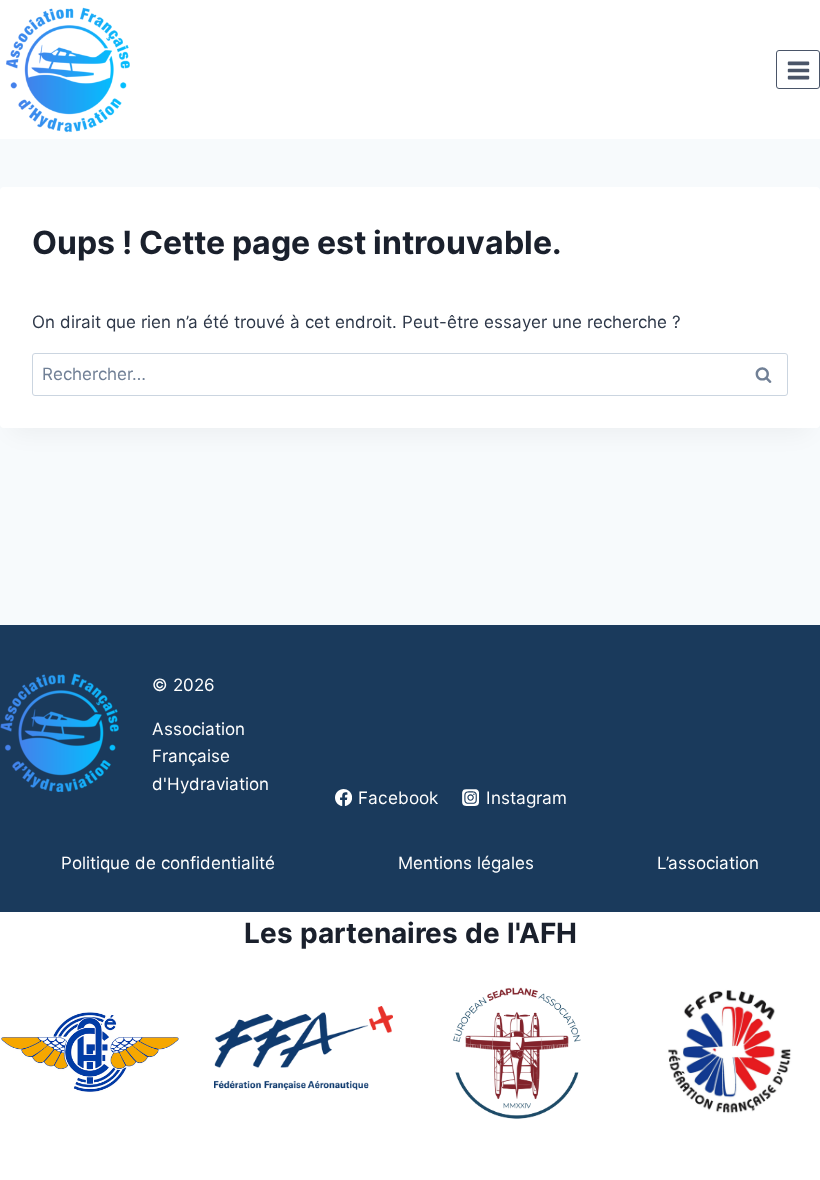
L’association (708, 863)
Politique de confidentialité (168, 863)
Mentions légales (466, 863)
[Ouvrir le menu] (798, 70)
